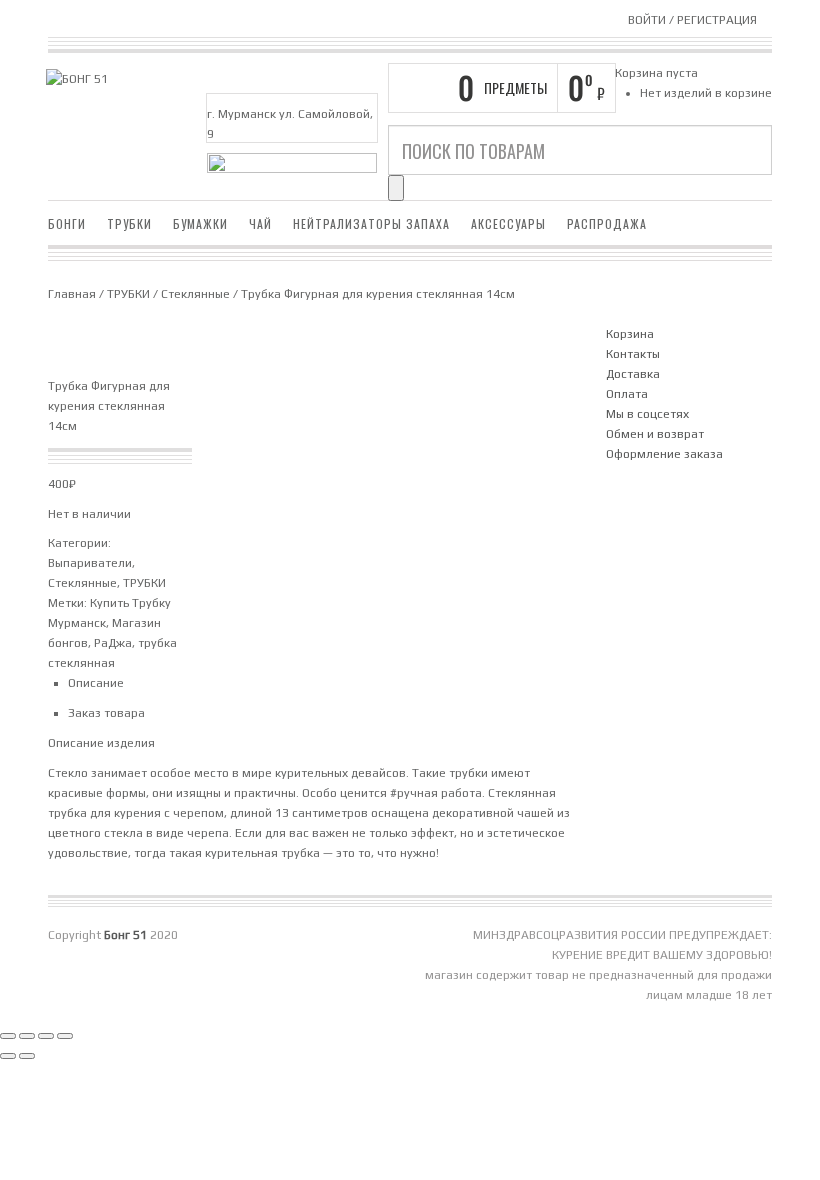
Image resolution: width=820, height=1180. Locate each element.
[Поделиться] (46, 1036)
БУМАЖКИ (200, 223)
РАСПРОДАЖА (607, 223)
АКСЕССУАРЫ (508, 223)
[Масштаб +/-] (8, 1036)
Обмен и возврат (655, 434)
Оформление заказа (664, 454)
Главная (72, 294)
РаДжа (113, 643)
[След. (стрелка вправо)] (27, 1056)
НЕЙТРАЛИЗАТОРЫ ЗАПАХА (371, 223)
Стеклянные (195, 294)
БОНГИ (67, 223)
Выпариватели (90, 563)
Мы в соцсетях (647, 414)
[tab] (327, 683)
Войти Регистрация (692, 20)
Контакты (633, 354)
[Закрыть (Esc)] (65, 1036)
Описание (96, 683)
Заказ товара (106, 713)
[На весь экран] (27, 1036)
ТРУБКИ (129, 223)
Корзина (630, 334)
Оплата (627, 394)
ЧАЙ (260, 223)
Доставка (633, 374)
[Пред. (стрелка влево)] (8, 1056)
